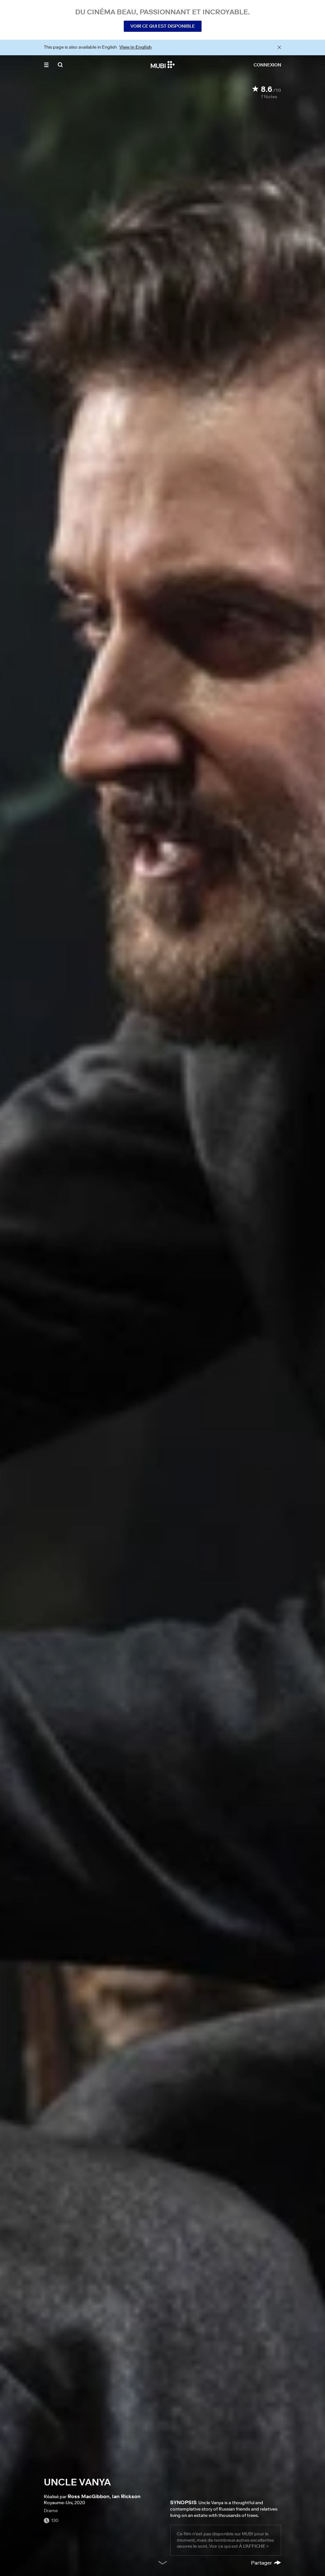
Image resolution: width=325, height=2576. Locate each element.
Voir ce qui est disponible (163, 26)
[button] (46, 65)
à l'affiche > (254, 2546)
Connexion (267, 65)
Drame (51, 2511)
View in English (136, 47)
